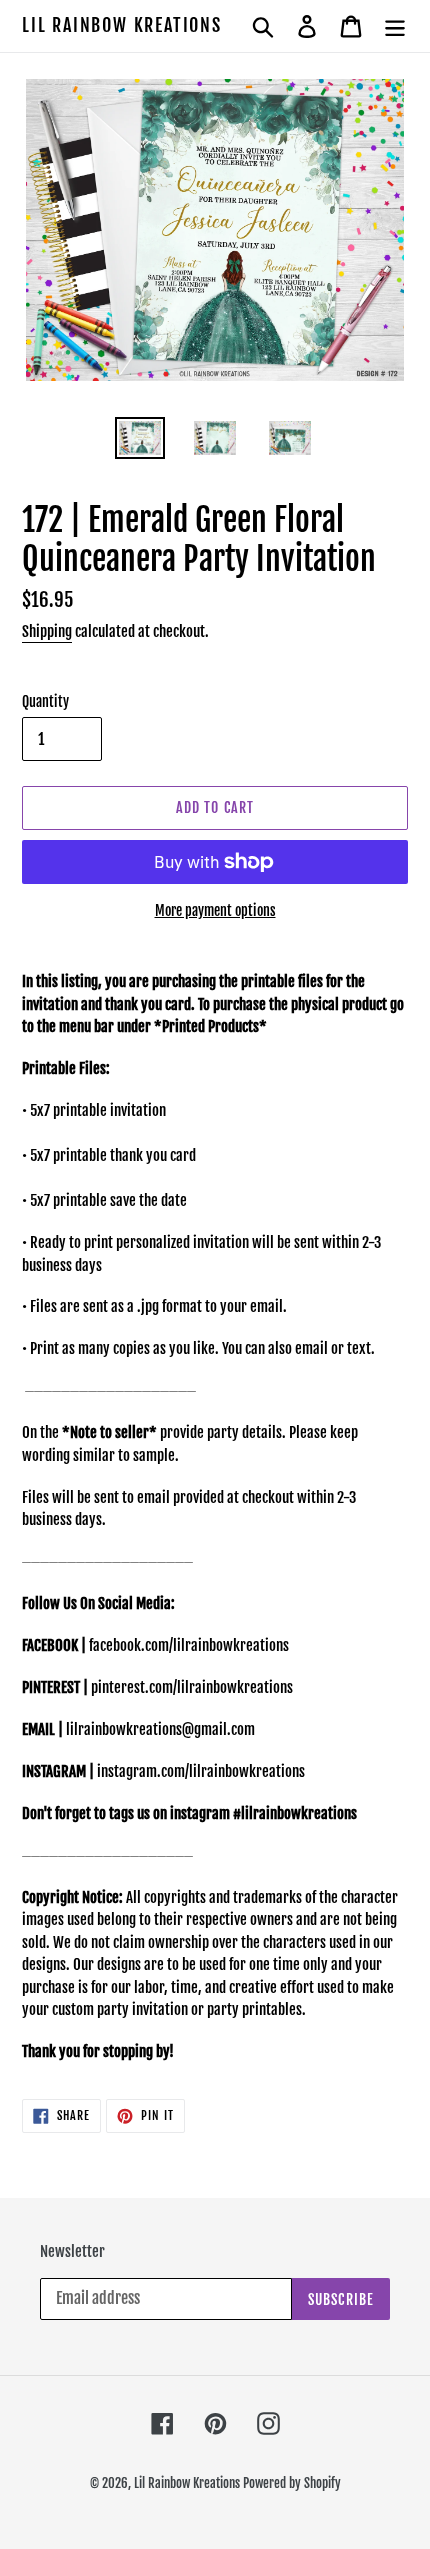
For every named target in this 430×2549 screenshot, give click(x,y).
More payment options (215, 910)
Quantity (45, 701)
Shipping (47, 631)
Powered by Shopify (292, 2483)
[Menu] (395, 26)
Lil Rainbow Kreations (122, 25)
